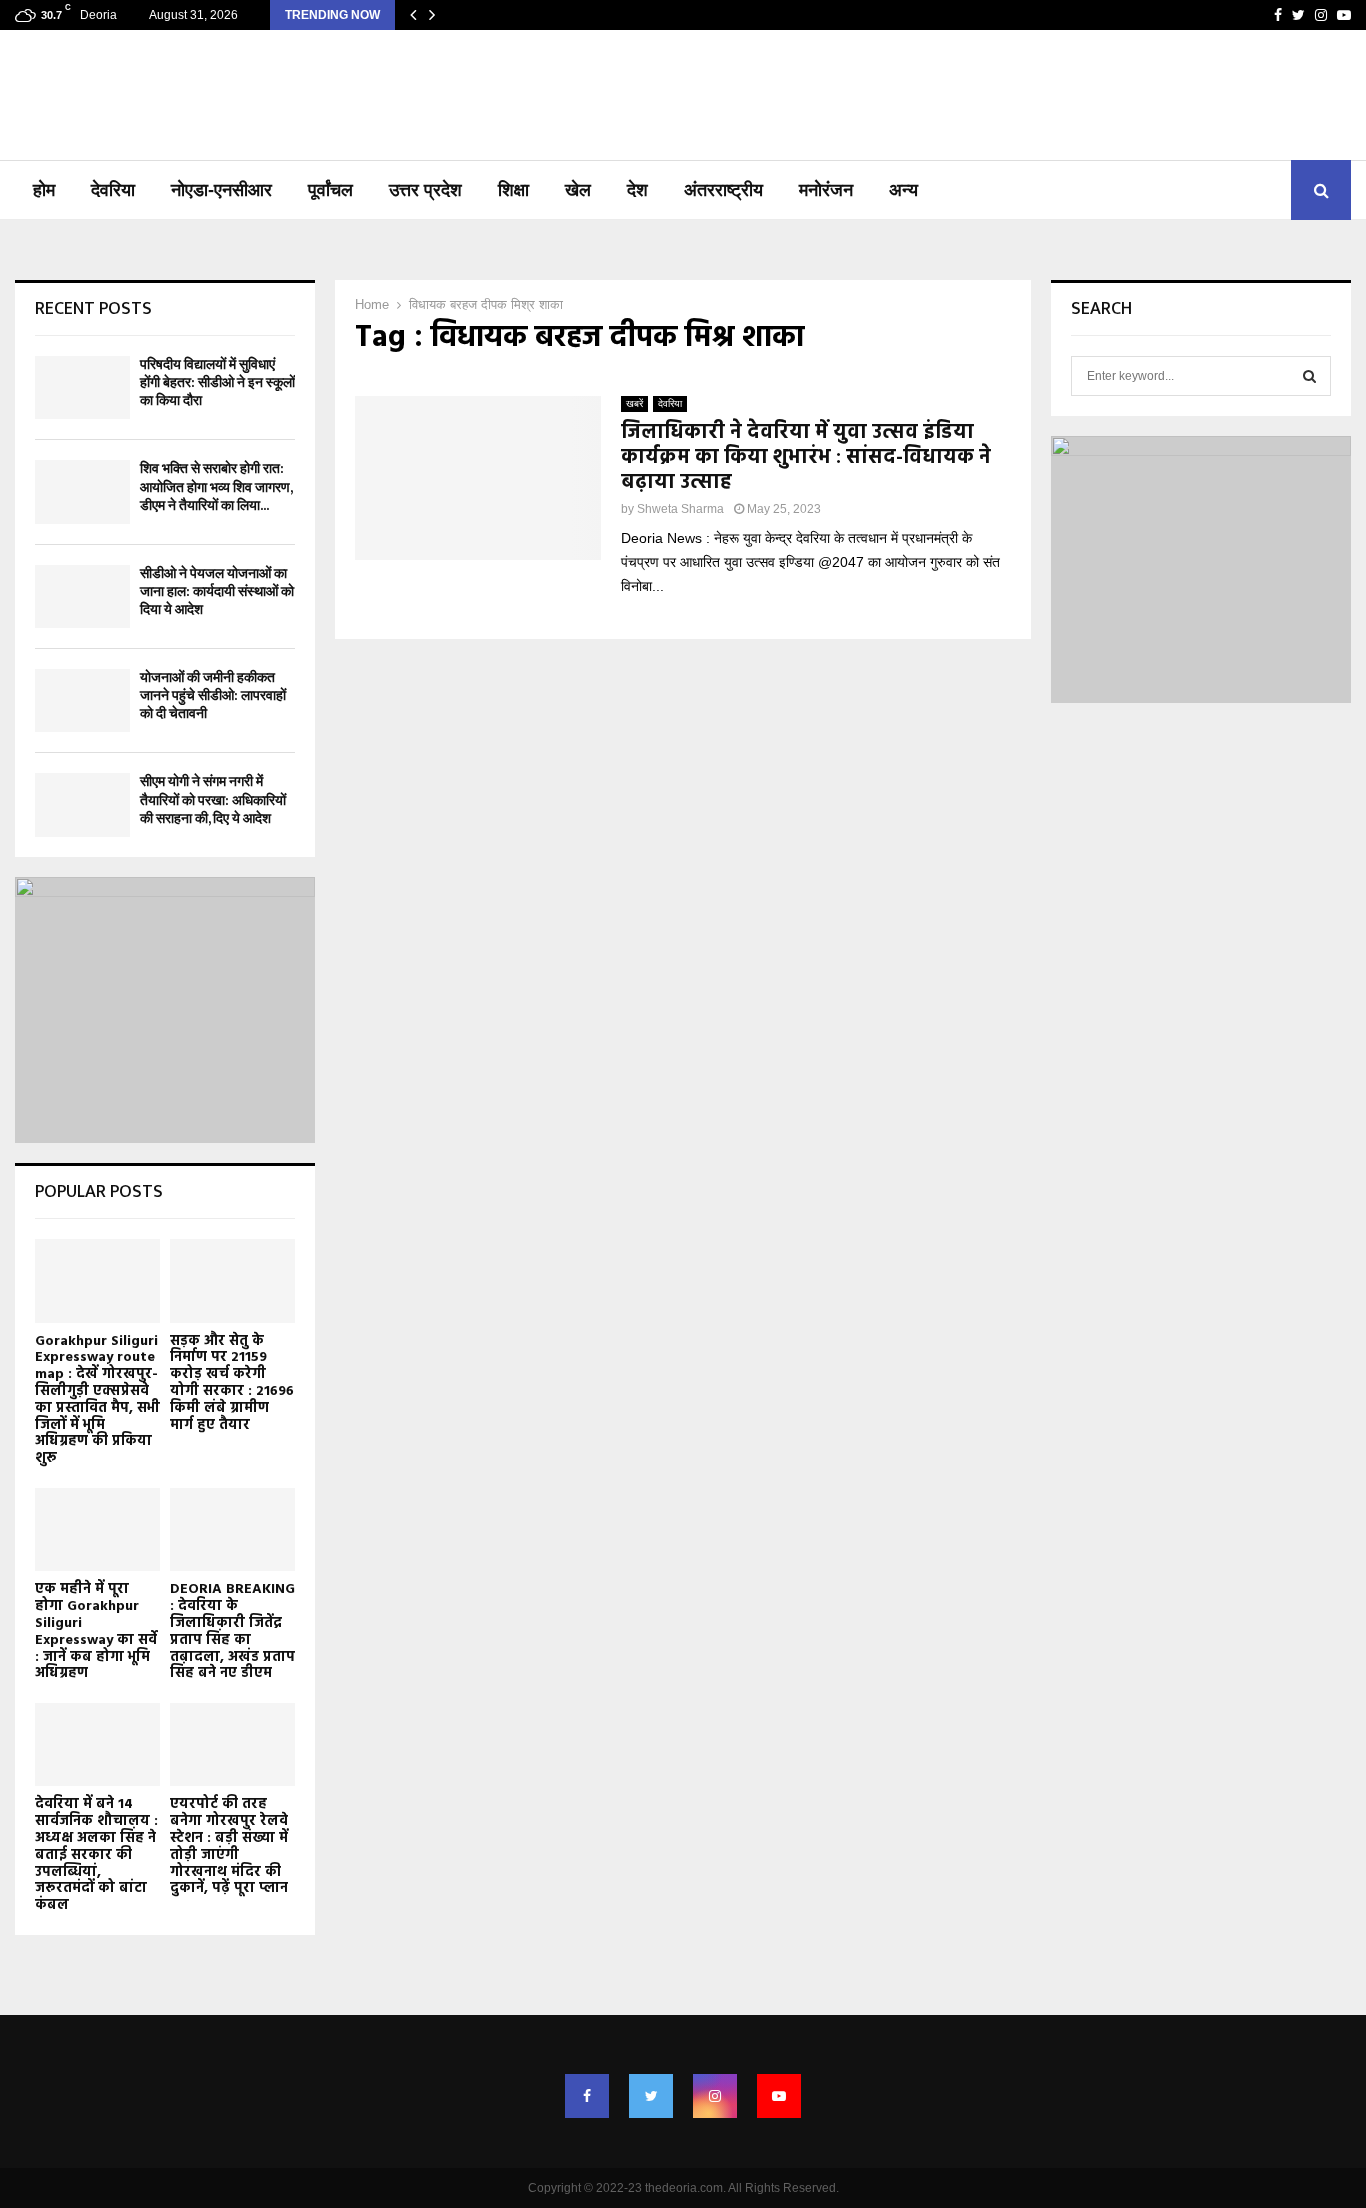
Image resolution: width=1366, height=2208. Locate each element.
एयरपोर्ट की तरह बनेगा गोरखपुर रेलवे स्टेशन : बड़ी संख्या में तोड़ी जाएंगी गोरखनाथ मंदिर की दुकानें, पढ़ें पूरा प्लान (229, 1846)
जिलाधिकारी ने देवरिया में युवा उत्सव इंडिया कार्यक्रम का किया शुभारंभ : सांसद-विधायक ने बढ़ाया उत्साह (806, 458)
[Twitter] (651, 2096)
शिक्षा (513, 190)
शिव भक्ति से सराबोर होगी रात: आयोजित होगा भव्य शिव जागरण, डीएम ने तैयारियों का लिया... (216, 486)
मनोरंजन (826, 190)
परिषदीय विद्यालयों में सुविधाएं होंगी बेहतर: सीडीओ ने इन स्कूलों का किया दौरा (217, 382)
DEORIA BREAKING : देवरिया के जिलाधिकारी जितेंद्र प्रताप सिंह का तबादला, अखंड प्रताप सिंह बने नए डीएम (232, 1631)
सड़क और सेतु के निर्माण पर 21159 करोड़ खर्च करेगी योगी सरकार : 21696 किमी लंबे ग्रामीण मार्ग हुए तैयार (232, 1383)
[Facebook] (587, 2096)
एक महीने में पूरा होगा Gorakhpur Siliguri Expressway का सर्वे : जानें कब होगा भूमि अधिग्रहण (96, 1631)
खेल (578, 190)
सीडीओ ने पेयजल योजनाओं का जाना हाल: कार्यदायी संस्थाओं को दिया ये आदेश (217, 591)
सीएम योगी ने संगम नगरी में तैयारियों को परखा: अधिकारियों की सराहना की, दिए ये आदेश (213, 799)
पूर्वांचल (330, 190)
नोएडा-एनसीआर (221, 190)
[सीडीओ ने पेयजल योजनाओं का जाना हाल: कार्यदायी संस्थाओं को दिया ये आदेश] (82, 596)
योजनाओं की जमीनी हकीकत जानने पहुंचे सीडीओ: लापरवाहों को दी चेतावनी (213, 695)
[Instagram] (715, 2096)
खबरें (634, 403)
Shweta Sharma (680, 509)
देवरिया (113, 190)
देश (637, 190)
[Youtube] (779, 2096)
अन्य (903, 190)
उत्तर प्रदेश (425, 190)
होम (44, 190)
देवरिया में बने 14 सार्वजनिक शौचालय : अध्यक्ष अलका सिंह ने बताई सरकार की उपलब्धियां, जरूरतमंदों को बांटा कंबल (96, 1855)
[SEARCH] (1309, 376)
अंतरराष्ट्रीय (723, 190)
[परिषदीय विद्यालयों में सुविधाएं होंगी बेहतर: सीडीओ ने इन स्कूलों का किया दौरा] (82, 387)
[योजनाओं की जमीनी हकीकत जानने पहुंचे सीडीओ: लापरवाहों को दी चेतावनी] (82, 700)
